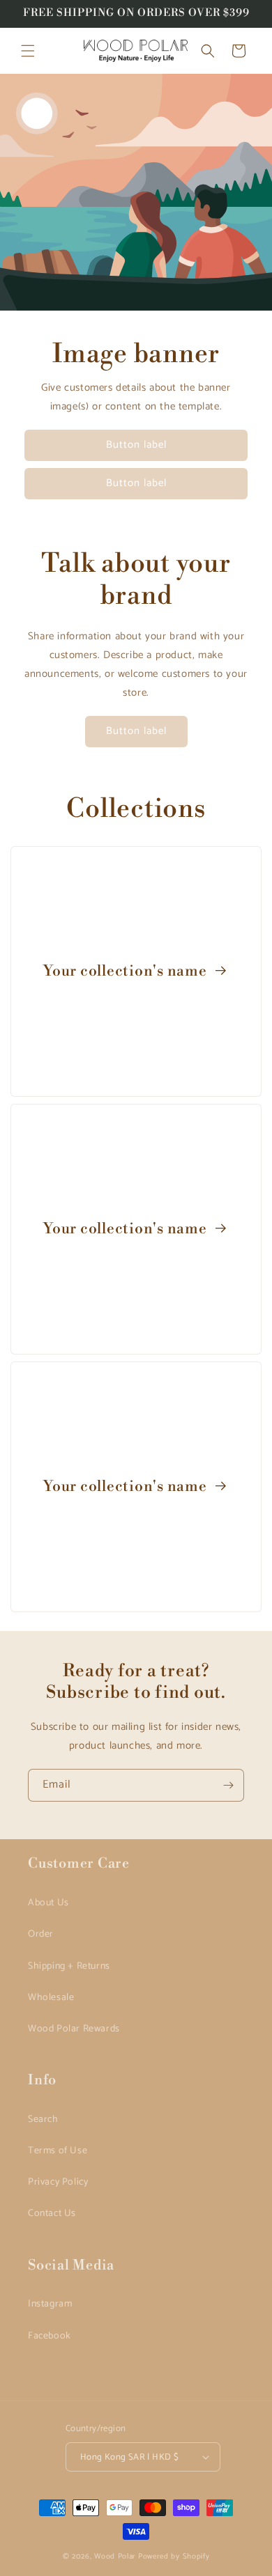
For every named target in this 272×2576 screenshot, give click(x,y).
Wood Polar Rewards (74, 2029)
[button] (28, 51)
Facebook (50, 2336)
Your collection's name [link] (127, 971)
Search (43, 2120)
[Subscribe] (228, 1785)
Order (41, 1934)
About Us (48, 1903)
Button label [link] (136, 445)
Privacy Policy (58, 2182)
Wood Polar (115, 2557)
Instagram (50, 2304)
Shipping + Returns (69, 1966)
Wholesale (51, 1998)
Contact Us (52, 2214)
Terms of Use (58, 2151)
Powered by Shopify (174, 2557)
